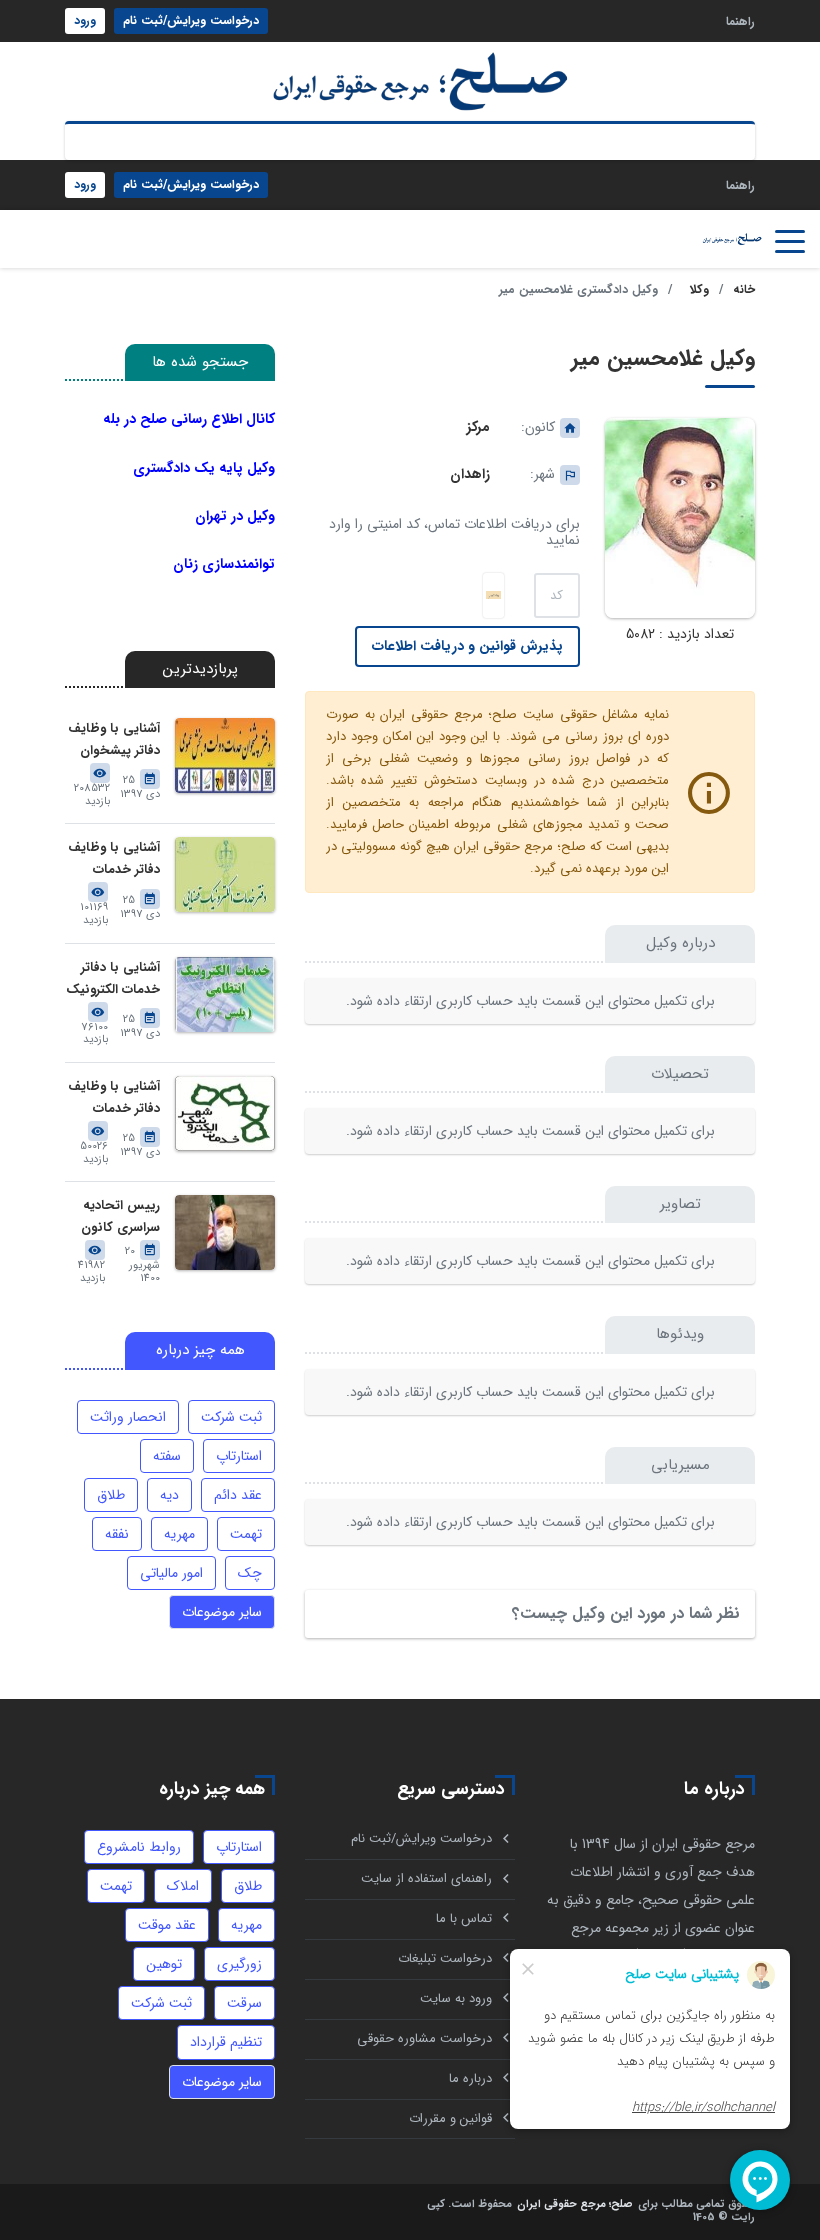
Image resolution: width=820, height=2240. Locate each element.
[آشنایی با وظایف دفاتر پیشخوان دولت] (225, 755)
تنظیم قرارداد (226, 2042)
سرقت (244, 2003)
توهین (164, 1964)
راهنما (740, 20)
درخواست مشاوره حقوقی (424, 2038)
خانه (744, 289)
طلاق (111, 1495)
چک (250, 1573)
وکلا (699, 289)
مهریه (179, 1534)
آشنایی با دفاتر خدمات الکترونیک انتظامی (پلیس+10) (113, 979)
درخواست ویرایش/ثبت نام (191, 20)
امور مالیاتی (171, 1573)
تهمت (246, 1534)
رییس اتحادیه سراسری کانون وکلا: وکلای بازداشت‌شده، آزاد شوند (113, 1217)
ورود (85, 20)
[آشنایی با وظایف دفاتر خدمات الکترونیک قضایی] (225, 874)
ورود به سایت (456, 1998)
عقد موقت (167, 1925)
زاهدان (470, 474)
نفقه (117, 1534)
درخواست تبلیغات (445, 1958)
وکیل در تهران (235, 516)
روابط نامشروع (139, 1847)
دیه (169, 1495)
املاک (183, 1886)
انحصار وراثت (128, 1417)
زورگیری (239, 1964)
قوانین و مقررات (450, 2118)
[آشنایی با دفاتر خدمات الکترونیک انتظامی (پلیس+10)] (225, 994)
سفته (167, 1456)
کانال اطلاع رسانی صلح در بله (189, 419)
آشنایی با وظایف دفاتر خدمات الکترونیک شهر (114, 1098)
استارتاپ (239, 1456)
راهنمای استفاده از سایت (426, 1878)
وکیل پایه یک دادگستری (204, 468)
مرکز (478, 427)
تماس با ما (464, 1918)
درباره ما (470, 2078)
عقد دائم (238, 1495)
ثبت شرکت (231, 1417)
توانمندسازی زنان (224, 564)
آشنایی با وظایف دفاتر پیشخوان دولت (114, 740)
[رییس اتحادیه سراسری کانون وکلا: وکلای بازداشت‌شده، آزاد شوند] (225, 1232)
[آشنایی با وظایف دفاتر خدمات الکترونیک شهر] (225, 1113)
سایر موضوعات (222, 1612)
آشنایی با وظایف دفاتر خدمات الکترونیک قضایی (113, 859)
